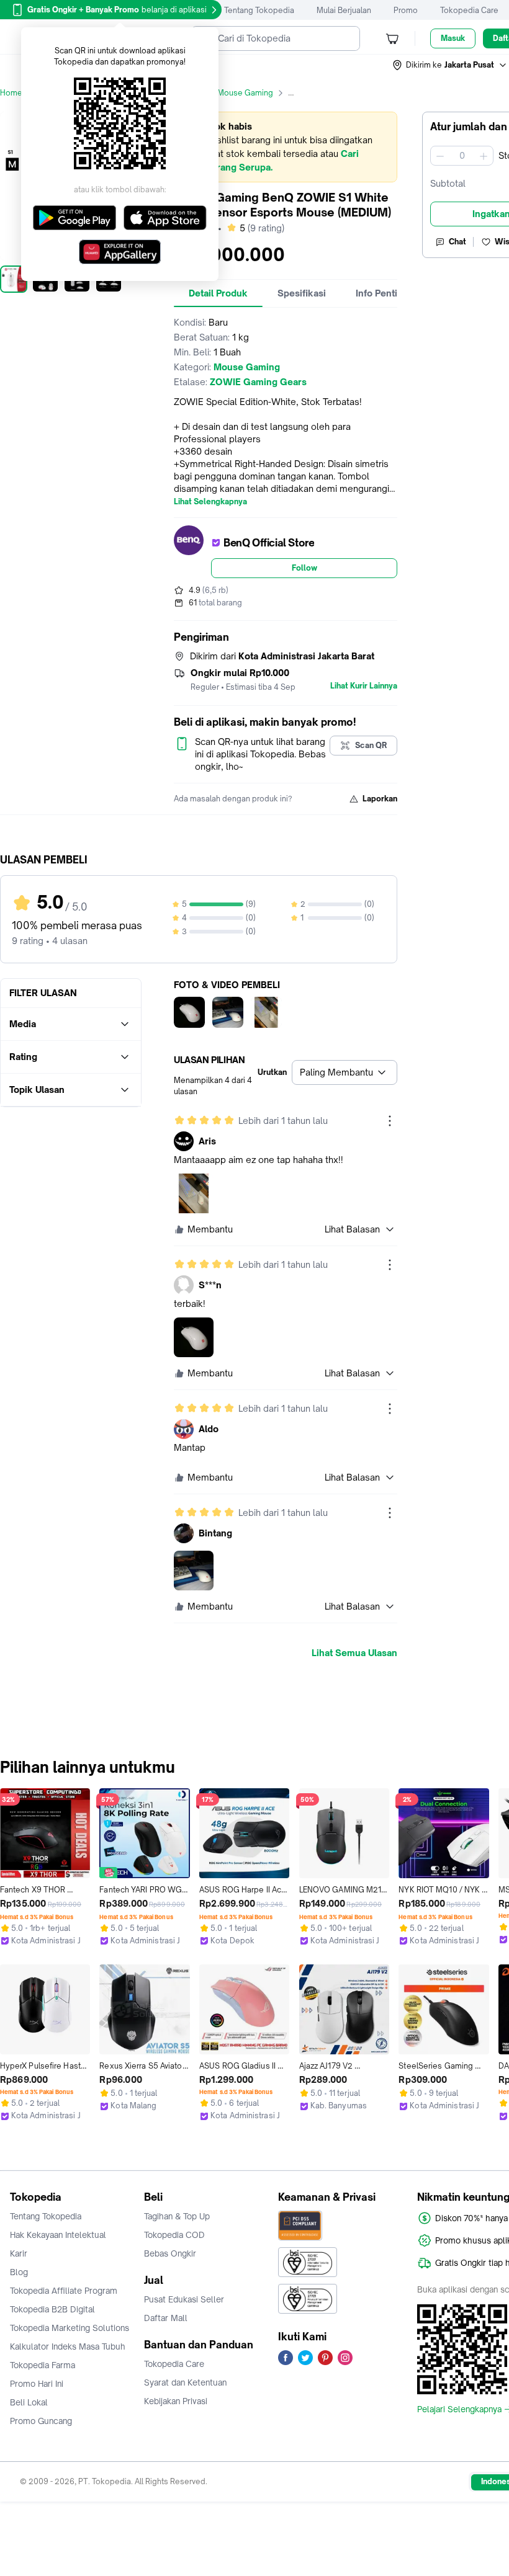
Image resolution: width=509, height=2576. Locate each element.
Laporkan (380, 799)
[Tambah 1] (484, 156)
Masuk (453, 38)
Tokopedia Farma (43, 2365)
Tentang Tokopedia (259, 10)
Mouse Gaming (245, 93)
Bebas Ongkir (170, 2253)
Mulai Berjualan (344, 10)
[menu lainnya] (390, 1121)
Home (11, 93)
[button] (450, 65)
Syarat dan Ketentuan (185, 2382)
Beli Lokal (29, 2402)
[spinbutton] (462, 156)
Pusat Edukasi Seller (184, 2299)
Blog (19, 2272)
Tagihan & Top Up (177, 2216)
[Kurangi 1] (440, 156)
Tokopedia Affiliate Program (64, 2291)
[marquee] (286, 147)
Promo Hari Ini (37, 2384)
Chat (457, 242)
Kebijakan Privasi (176, 2401)
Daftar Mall (166, 2318)
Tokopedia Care (469, 10)
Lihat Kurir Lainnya (364, 686)
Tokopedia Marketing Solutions (70, 2328)
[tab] (218, 293)
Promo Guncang (41, 2421)
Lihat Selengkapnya (210, 502)
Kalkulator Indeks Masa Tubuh (68, 2346)
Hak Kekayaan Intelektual (58, 2235)
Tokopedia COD (174, 2235)
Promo (406, 10)
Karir (19, 2253)
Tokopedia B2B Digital (52, 2309)
